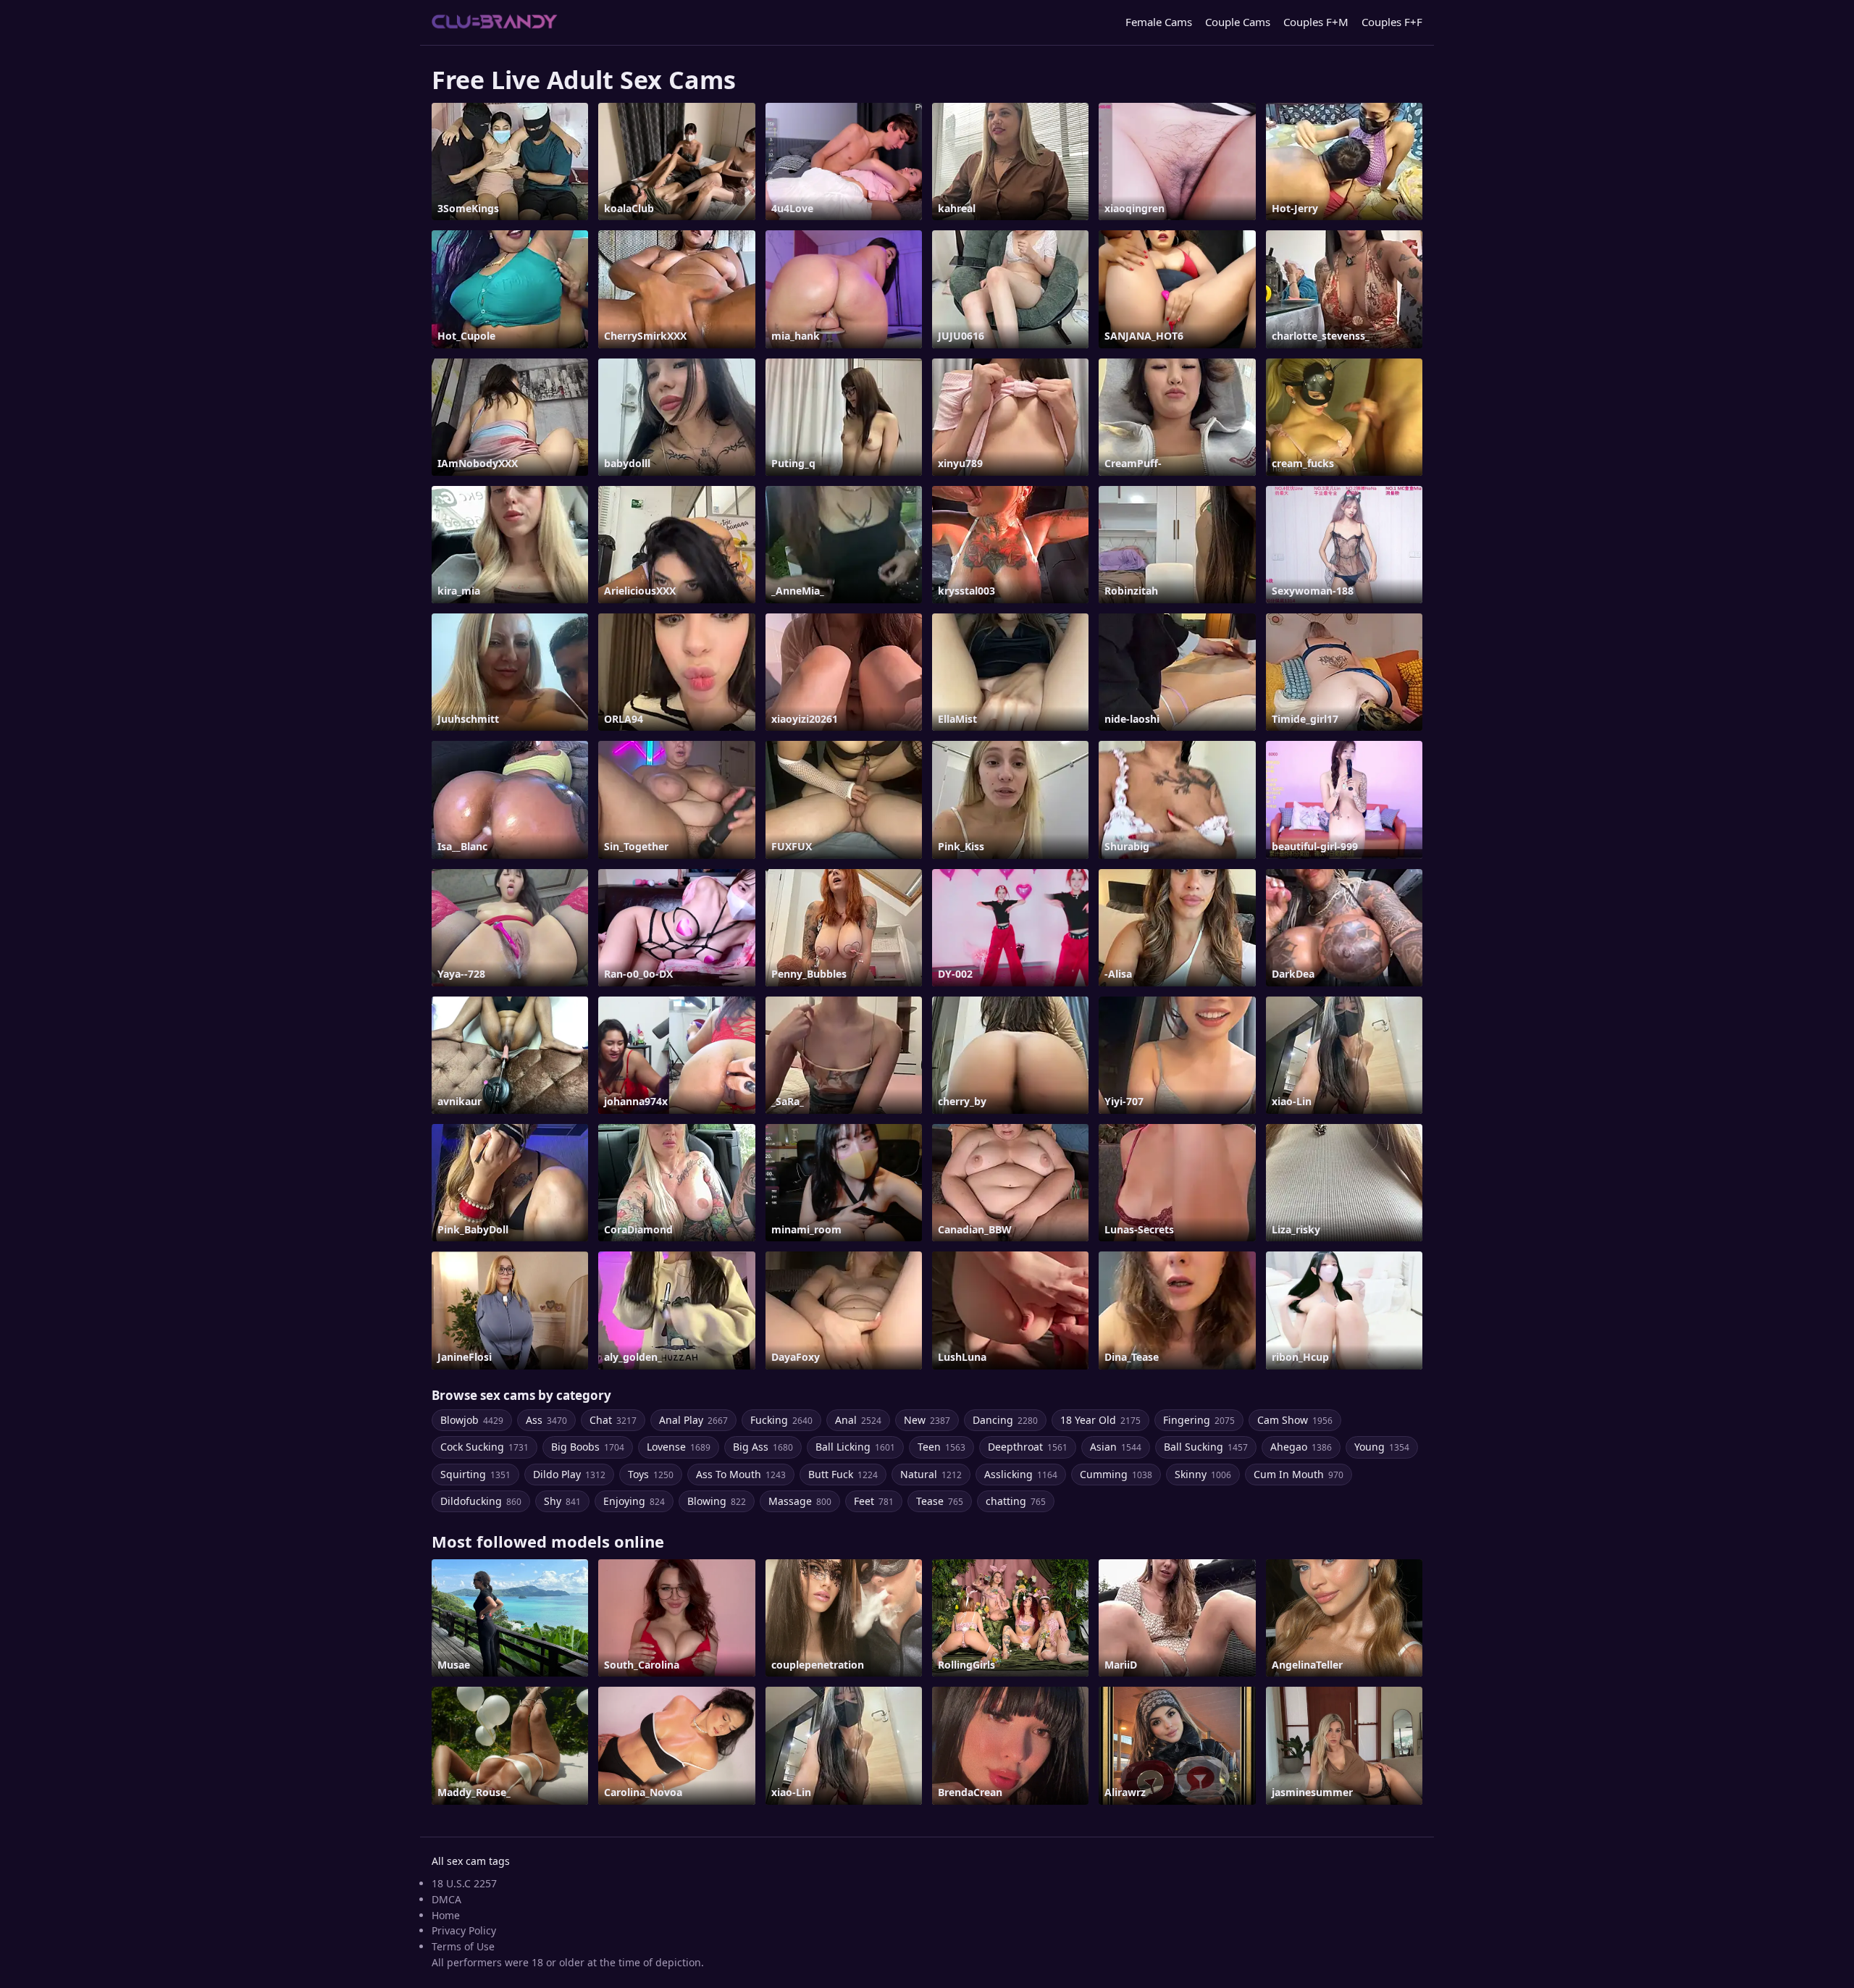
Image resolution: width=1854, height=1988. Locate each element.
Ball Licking (855, 1447)
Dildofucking (481, 1501)
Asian (1116, 1447)
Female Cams (1159, 22)
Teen (941, 1447)
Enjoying (634, 1501)
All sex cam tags (471, 1861)
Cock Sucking (485, 1447)
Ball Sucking (1206, 1447)
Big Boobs (588, 1447)
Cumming (1116, 1474)
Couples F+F (1392, 22)
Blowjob (472, 1420)
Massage (800, 1501)
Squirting (475, 1474)
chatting (1016, 1501)
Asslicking (1021, 1474)
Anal (858, 1420)
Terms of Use (463, 1946)
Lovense (679, 1447)
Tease (940, 1501)
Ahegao (1301, 1447)
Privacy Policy (464, 1930)
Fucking (781, 1420)
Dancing (1005, 1420)
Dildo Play (569, 1474)
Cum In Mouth (1299, 1474)
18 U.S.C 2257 (464, 1883)
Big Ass (763, 1447)
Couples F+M (1316, 22)
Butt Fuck (843, 1474)
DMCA (446, 1899)
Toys (651, 1474)
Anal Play (693, 1420)
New (927, 1420)
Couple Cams (1238, 22)
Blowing (717, 1501)
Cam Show (1295, 1420)
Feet (874, 1501)
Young (1382, 1447)
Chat (613, 1420)
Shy (562, 1501)
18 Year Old (1100, 1420)
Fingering (1199, 1420)
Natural (931, 1474)
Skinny (1203, 1474)
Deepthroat (1028, 1447)
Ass (546, 1420)
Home (446, 1915)
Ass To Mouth (741, 1474)
